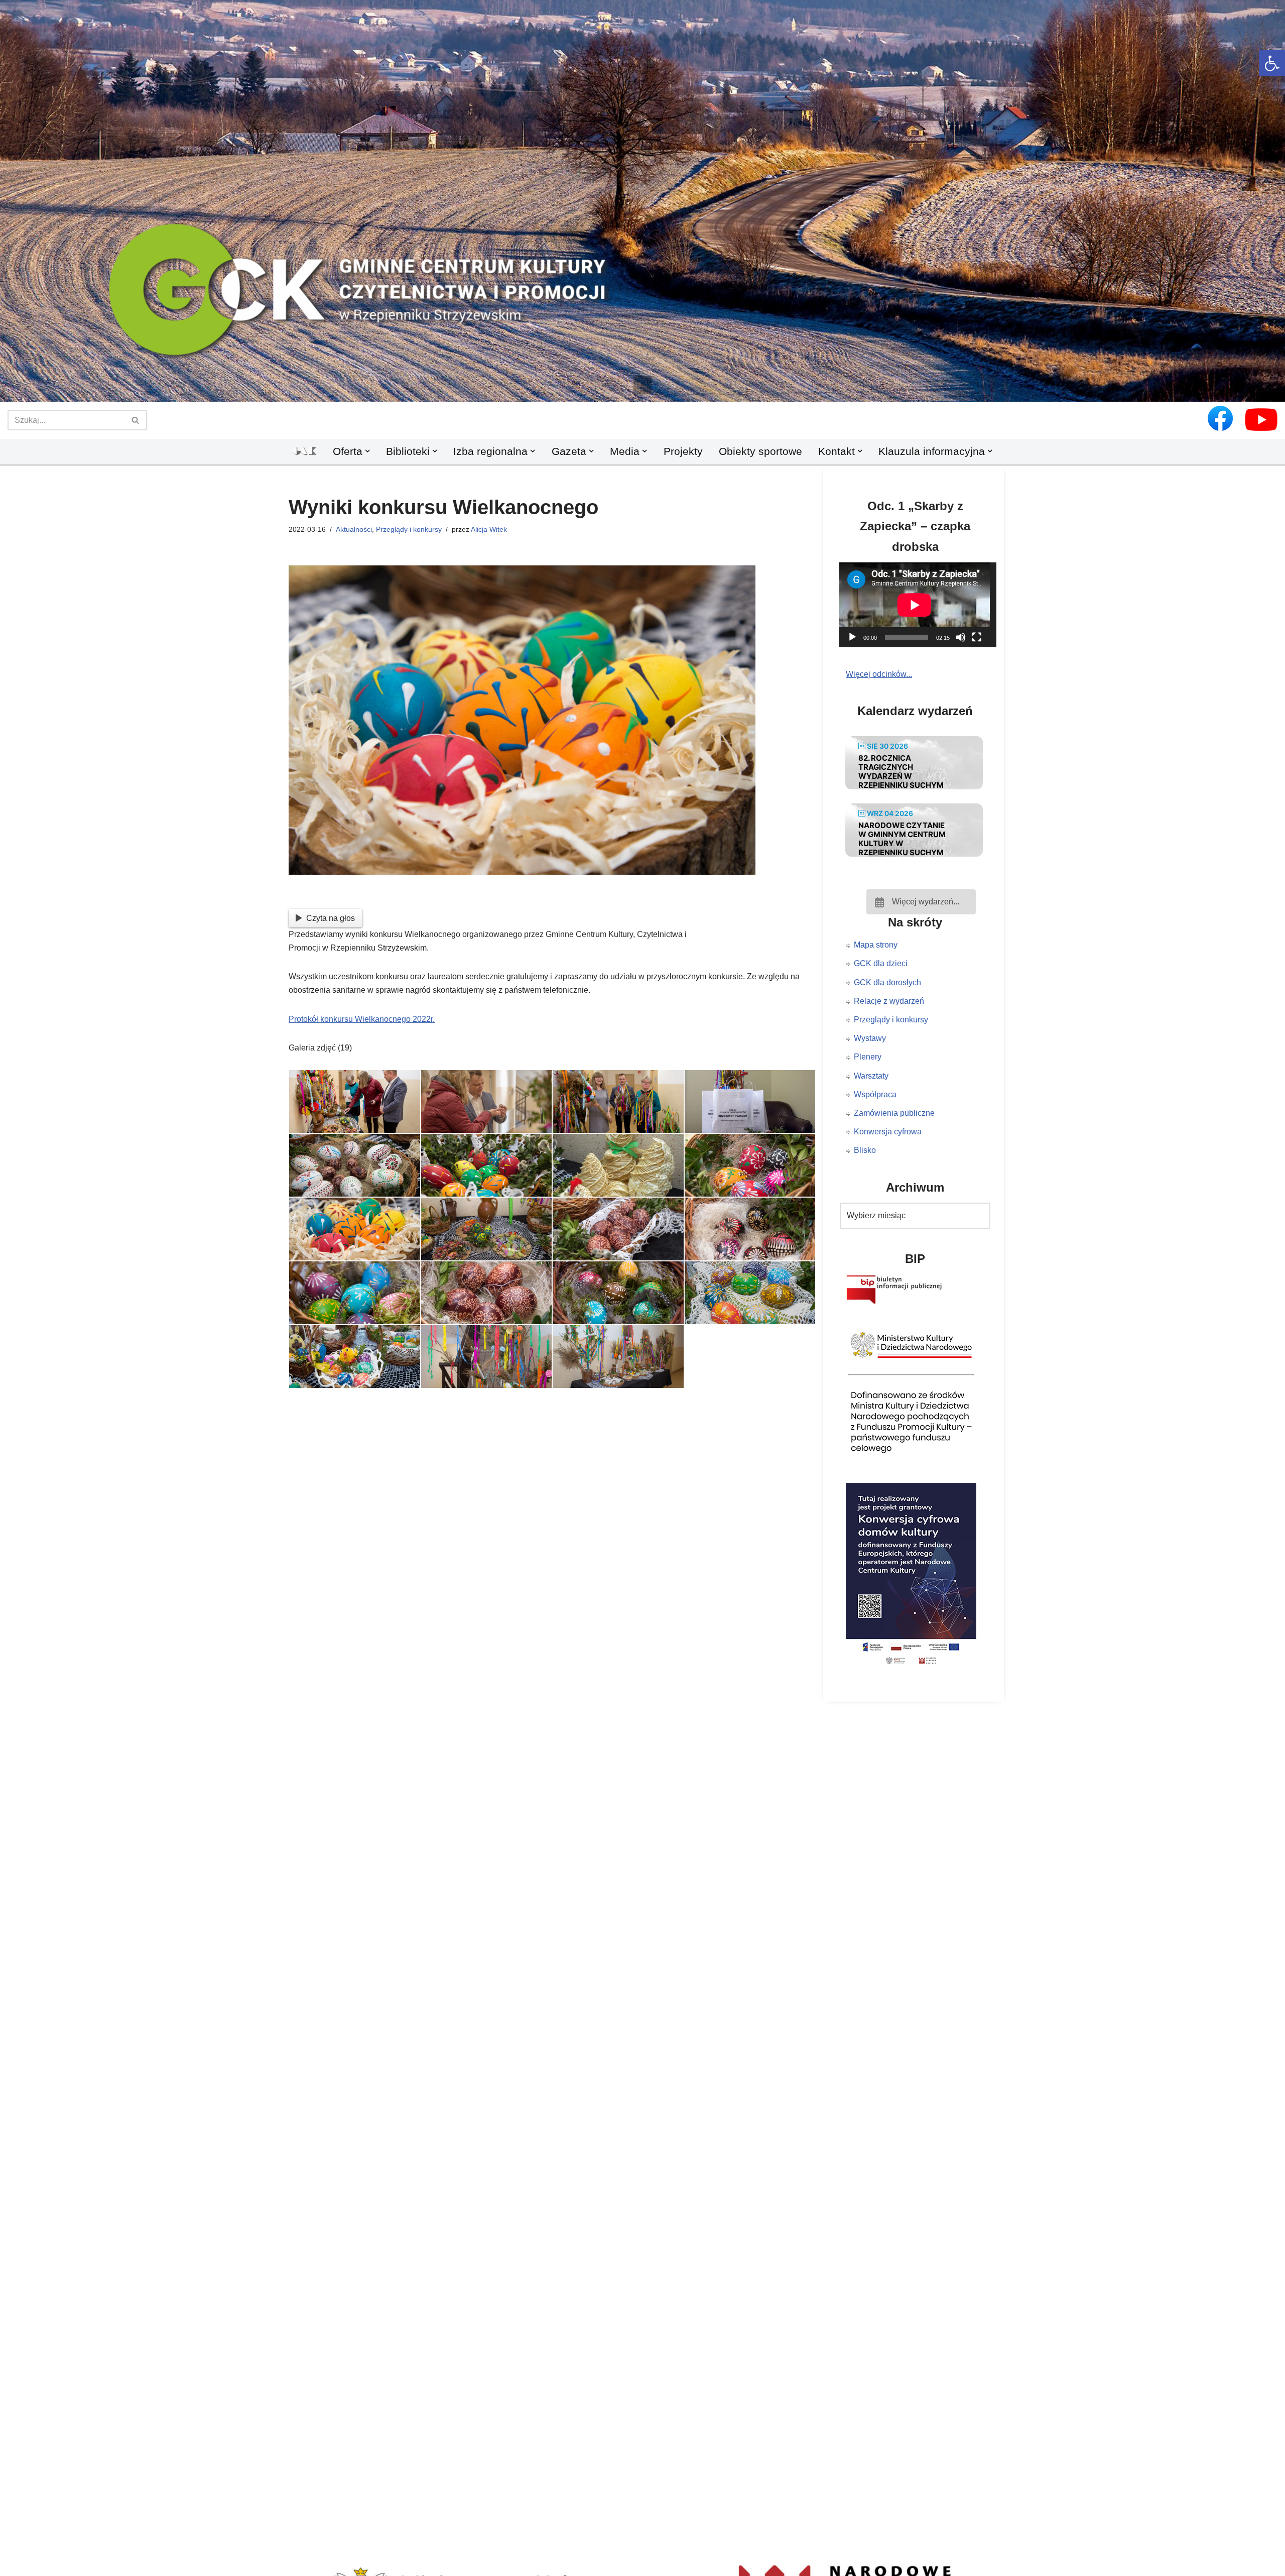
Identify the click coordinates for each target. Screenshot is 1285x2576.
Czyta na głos (331, 918)
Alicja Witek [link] (489, 529)
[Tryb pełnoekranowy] (977, 637)
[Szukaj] (136, 420)
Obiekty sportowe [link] (760, 451)
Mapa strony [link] (876, 945)
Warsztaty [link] (871, 1076)
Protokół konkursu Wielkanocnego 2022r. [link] (362, 1019)
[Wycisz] (961, 637)
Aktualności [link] (354, 529)
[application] (921, 605)
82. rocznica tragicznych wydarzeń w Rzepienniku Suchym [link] (901, 772)
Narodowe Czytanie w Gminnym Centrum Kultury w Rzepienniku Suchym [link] (902, 839)
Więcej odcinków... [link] (879, 674)
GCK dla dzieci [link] (881, 963)
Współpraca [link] (875, 1094)
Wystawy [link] (870, 1038)
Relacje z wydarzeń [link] (889, 1001)
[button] (642, 385)
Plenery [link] (868, 1057)
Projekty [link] (683, 451)
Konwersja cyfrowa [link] (888, 1132)
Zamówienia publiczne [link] (894, 1113)
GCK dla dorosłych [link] (887, 982)
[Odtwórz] (852, 637)
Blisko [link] (865, 1150)
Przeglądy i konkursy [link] (409, 529)
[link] (1272, 63)
